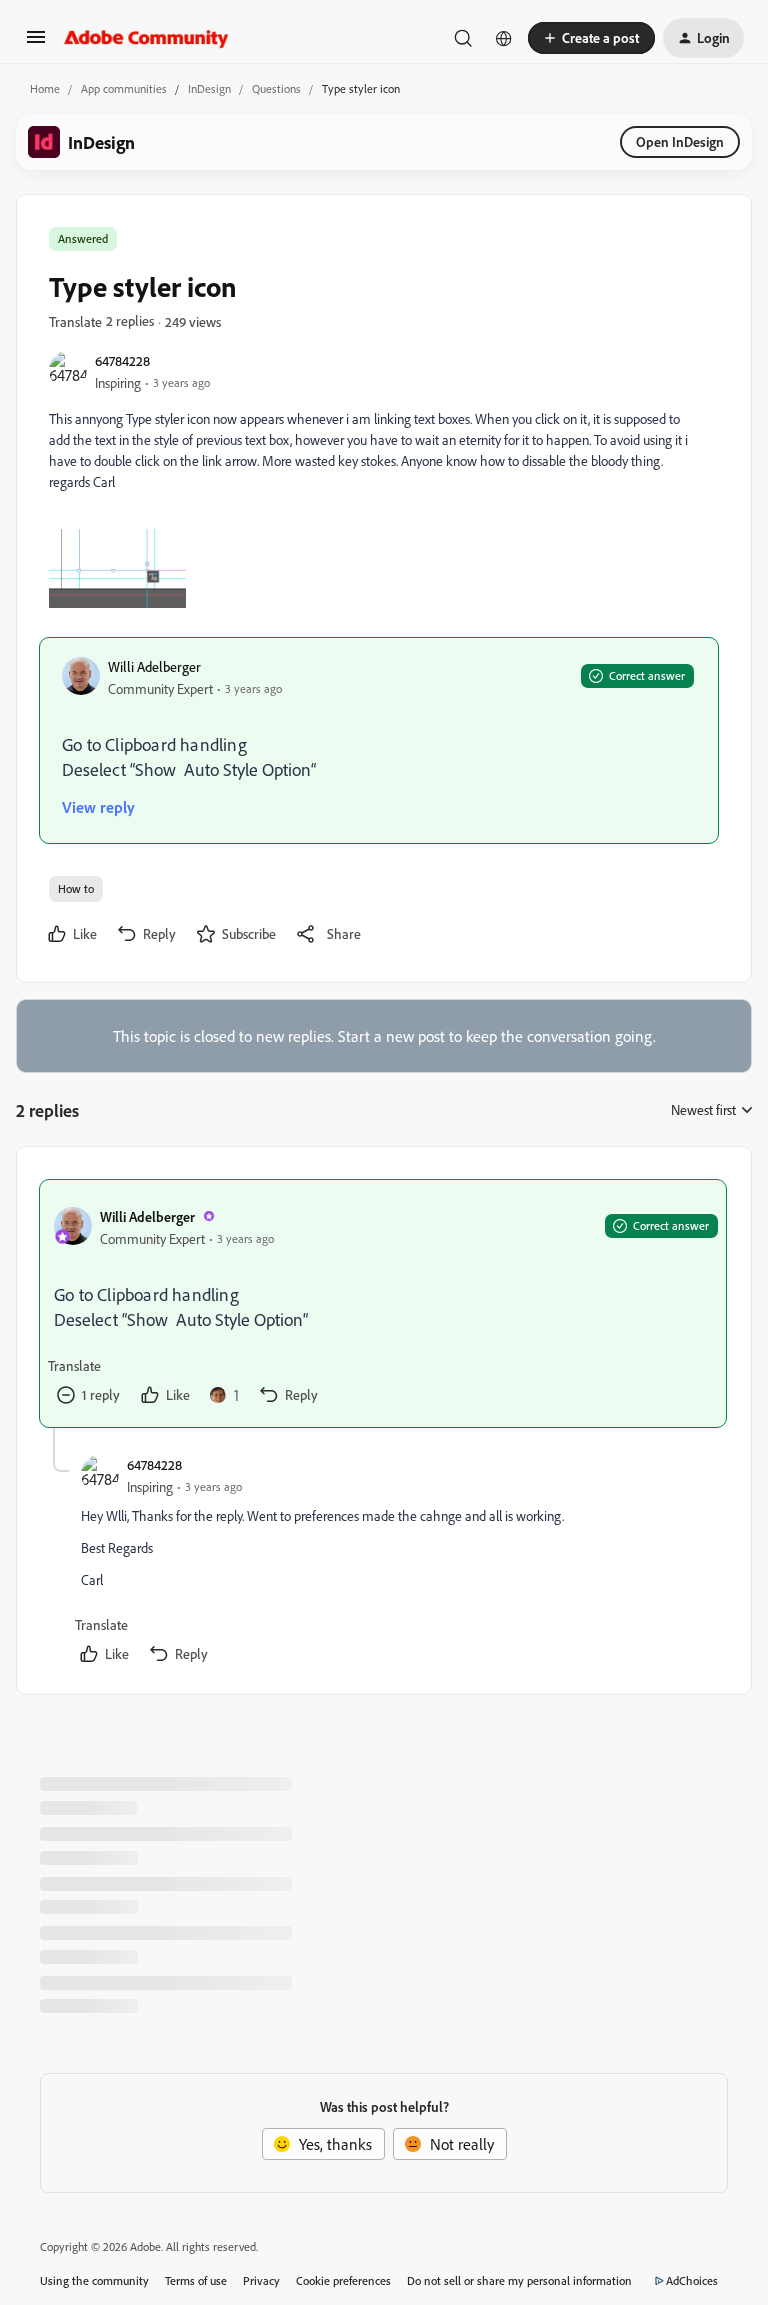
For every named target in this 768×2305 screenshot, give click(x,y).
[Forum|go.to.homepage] (146, 38)
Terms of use (196, 2280)
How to (76, 888)
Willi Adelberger (154, 666)
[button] (36, 43)
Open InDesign (680, 141)
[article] (383, 1303)
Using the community (94, 2280)
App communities (124, 88)
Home (45, 88)
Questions (276, 88)
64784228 (122, 360)
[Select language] (504, 38)
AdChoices (692, 2280)
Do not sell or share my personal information (519, 2280)
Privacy (261, 2280)
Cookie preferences (343, 2280)
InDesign (209, 88)
